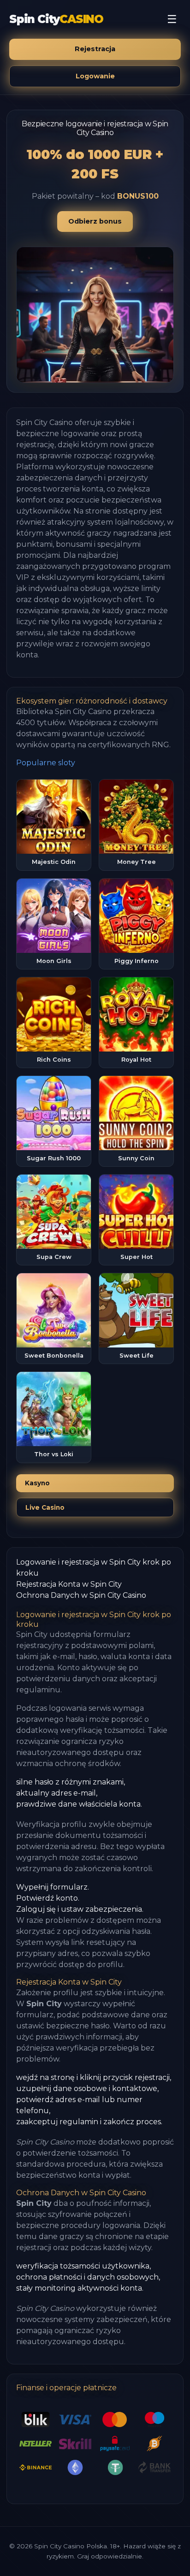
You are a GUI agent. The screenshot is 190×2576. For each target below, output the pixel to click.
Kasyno (37, 1483)
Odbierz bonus (95, 221)
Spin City (56, 19)
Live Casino (45, 1507)
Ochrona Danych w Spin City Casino (81, 1595)
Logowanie (95, 76)
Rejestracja (95, 49)
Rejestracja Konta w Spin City (69, 1584)
